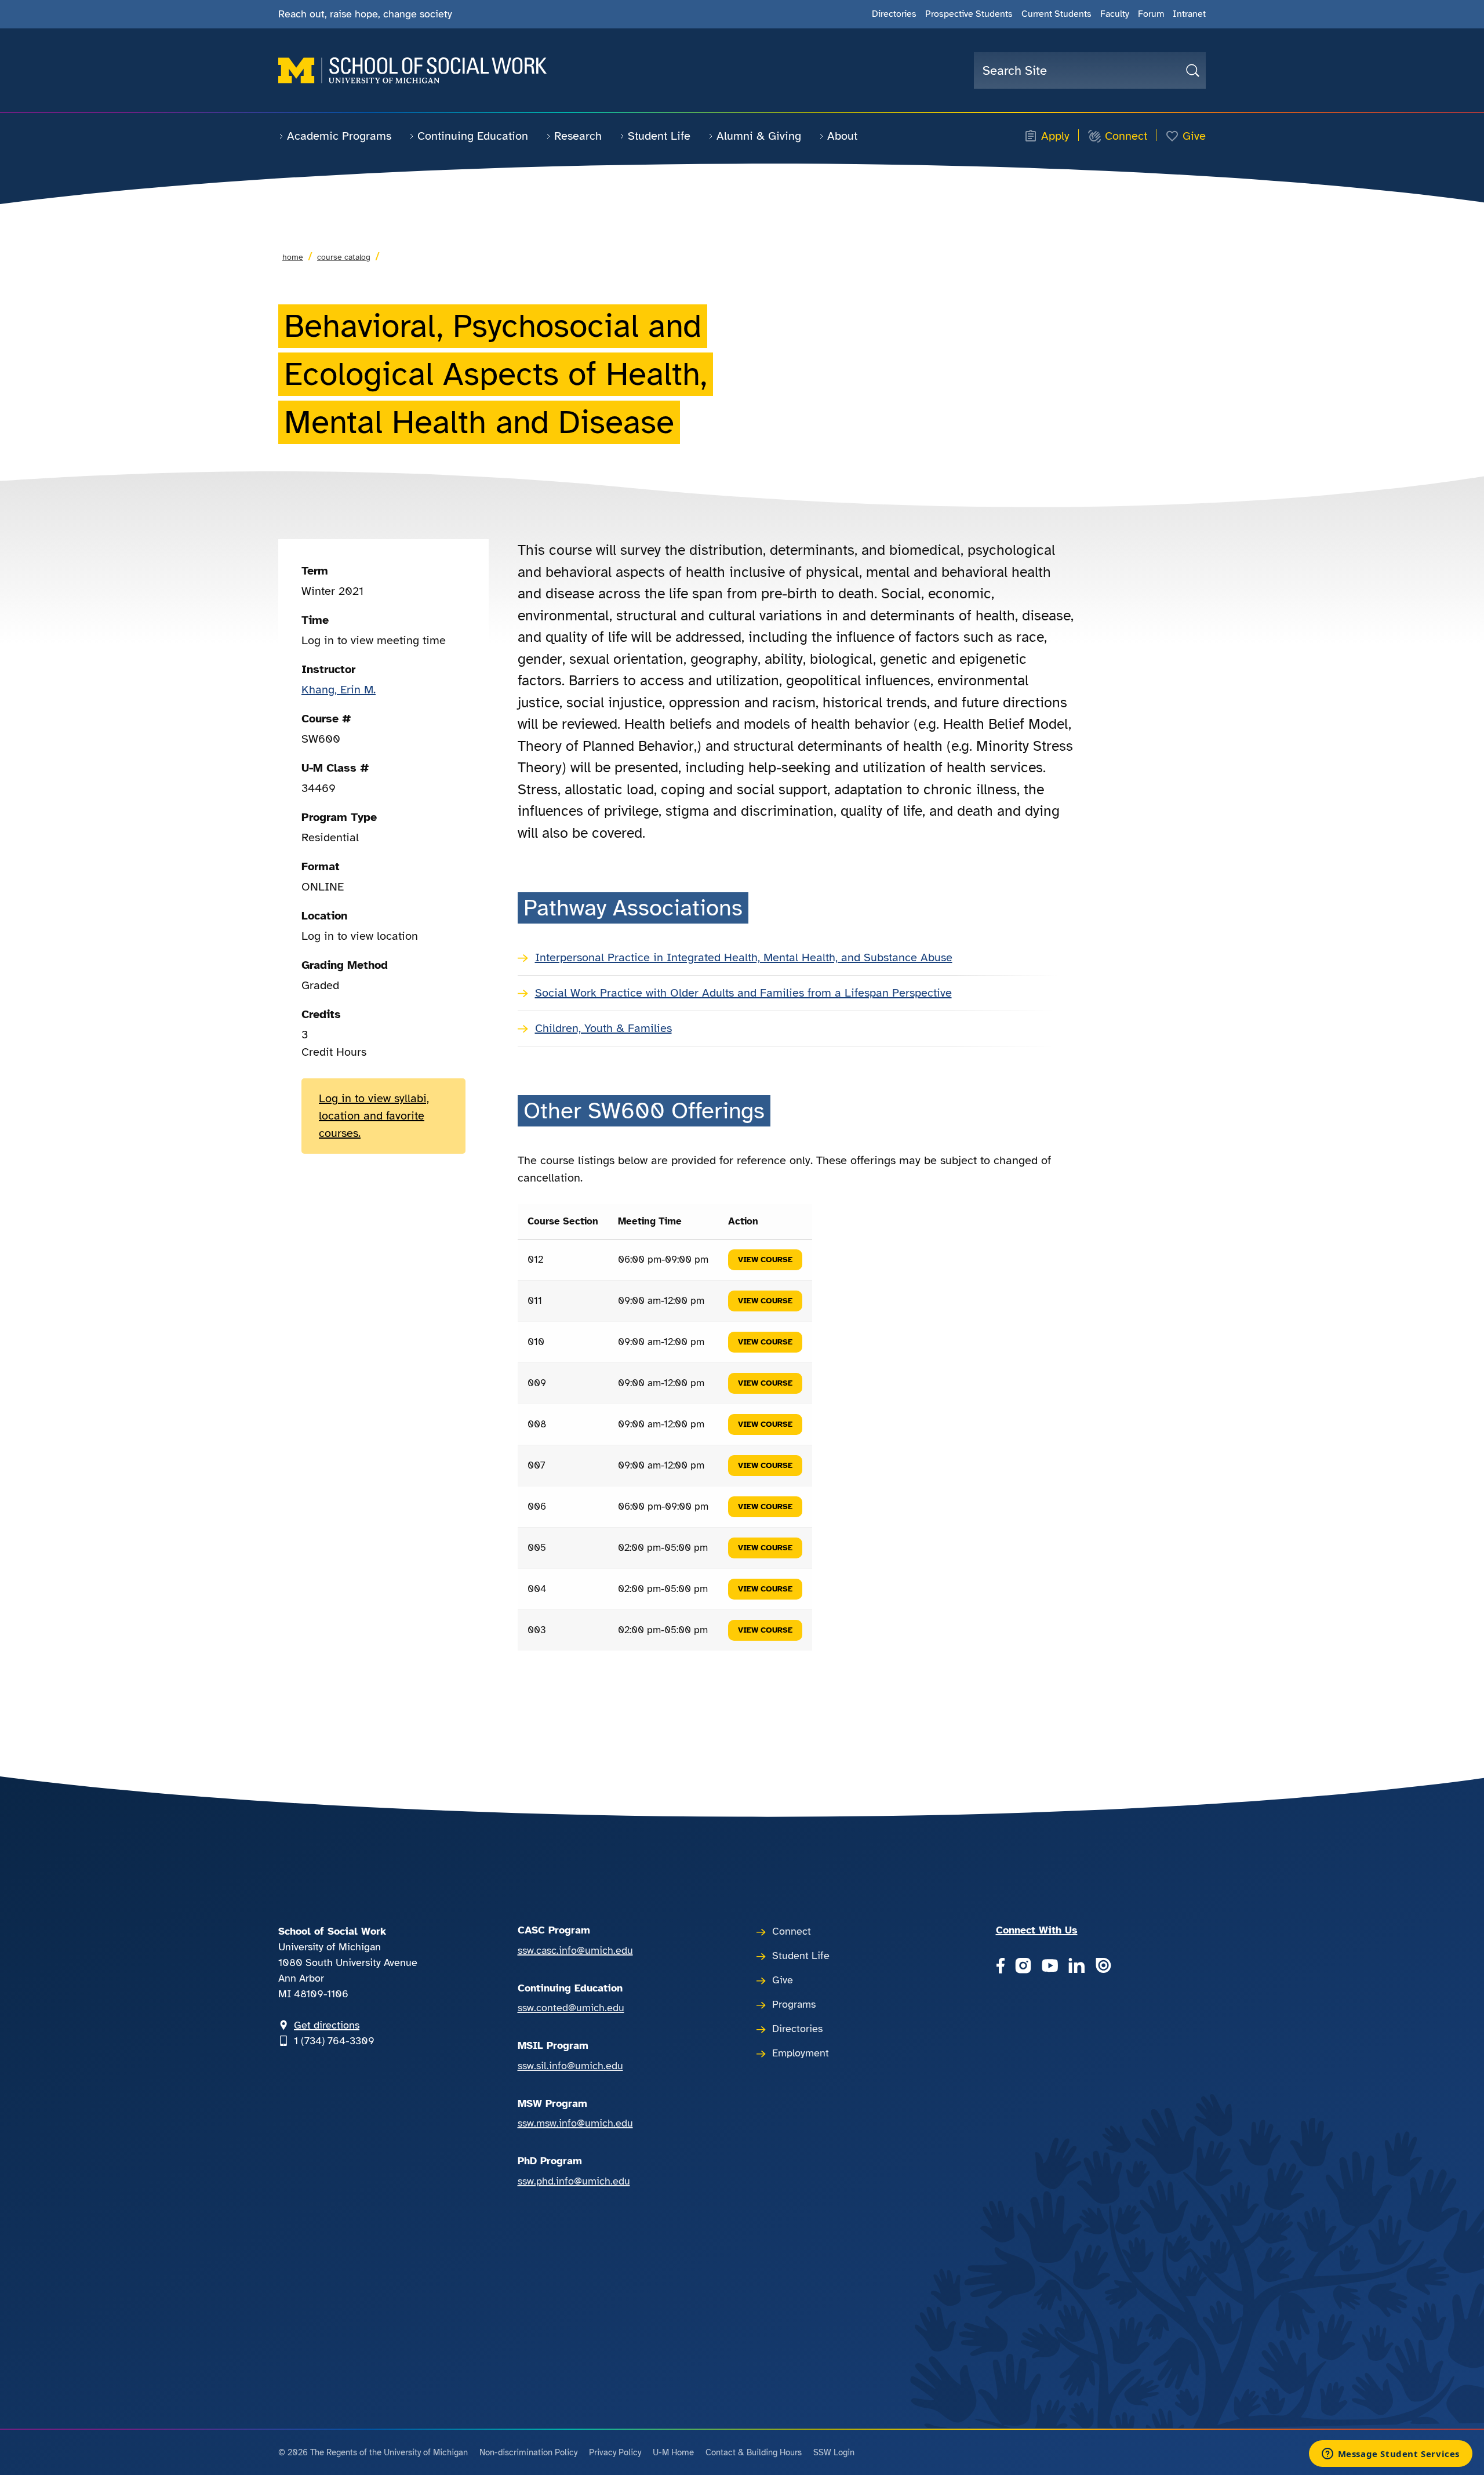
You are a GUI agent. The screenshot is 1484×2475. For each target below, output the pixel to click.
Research (578, 136)
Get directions (327, 2025)
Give (1194, 136)
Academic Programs (339, 136)
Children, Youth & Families (603, 1028)
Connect (1126, 136)
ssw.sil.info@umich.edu (570, 2066)
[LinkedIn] (1076, 1967)
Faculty (1115, 14)
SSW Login (834, 2452)
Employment (801, 2053)
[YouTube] (1050, 1967)
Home (293, 257)
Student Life (659, 136)
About (842, 136)
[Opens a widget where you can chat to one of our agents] (1390, 2455)
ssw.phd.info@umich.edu (574, 2181)
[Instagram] (1023, 1967)
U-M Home (673, 2452)
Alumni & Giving (759, 136)
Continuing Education (473, 136)
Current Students (1056, 14)
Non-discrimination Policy (528, 2452)
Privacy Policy (615, 2452)
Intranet (1189, 14)
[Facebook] (1000, 1967)
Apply (1055, 136)
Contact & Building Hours (754, 2452)
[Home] (412, 70)
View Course (765, 1260)
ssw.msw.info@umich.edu (575, 2123)
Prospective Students (969, 14)
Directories (894, 14)
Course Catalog (344, 257)
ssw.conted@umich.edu (571, 2008)
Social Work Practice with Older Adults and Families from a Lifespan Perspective (743, 993)
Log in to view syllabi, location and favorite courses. (374, 1116)
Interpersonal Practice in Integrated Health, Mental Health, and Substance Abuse (744, 957)
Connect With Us (1037, 1930)
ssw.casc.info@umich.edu (575, 1950)
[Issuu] (1103, 1967)
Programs (794, 2004)
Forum (1151, 14)
